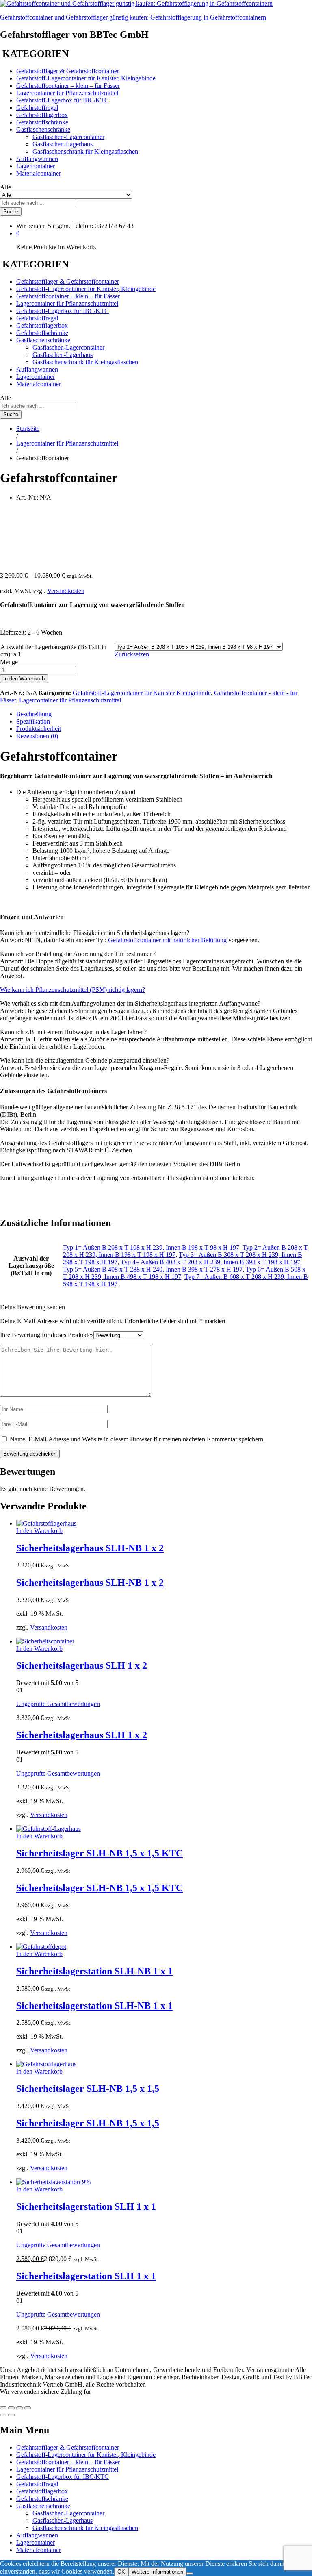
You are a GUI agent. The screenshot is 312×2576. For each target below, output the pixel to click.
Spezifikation (33, 721)
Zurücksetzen (132, 654)
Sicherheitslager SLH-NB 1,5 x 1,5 (88, 2089)
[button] (39, 1531)
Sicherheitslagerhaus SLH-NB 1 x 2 (90, 1548)
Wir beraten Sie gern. (43, 226)
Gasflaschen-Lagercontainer (68, 137)
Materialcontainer (39, 173)
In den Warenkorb (24, 679)
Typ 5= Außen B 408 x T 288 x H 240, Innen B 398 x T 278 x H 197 (153, 1269)
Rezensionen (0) (37, 736)
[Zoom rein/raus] (28, 2408)
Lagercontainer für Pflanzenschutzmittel (67, 93)
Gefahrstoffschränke (42, 122)
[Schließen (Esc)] (3, 2408)
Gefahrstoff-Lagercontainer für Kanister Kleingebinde (142, 693)
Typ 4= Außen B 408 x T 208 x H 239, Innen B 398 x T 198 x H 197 (210, 1262)
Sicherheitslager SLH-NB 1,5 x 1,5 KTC (100, 1853)
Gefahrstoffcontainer (135, 940)
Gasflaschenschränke (43, 2506)
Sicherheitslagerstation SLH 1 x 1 (86, 2206)
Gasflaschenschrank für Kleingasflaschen (85, 151)
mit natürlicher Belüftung (195, 940)
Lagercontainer (36, 166)
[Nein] (190, 2574)
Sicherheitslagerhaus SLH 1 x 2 (82, 1665)
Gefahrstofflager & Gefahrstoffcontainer (68, 71)
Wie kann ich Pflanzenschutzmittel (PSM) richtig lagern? (73, 990)
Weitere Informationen (157, 2572)
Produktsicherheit (39, 729)
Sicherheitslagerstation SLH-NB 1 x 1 (94, 1971)
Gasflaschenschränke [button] (43, 129)
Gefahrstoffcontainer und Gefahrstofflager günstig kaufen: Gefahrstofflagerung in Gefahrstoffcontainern (133, 17)
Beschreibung (34, 714)
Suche (11, 212)
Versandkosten (66, 591)
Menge (9, 662)
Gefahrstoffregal (37, 108)
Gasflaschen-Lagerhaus (63, 144)
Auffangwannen (37, 159)
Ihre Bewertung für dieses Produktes (47, 1335)
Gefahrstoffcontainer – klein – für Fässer (68, 86)
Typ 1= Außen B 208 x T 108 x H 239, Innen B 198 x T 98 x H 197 (151, 1247)
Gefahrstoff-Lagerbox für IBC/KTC (63, 100)
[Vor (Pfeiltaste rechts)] (11, 2415)
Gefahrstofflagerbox (42, 115)
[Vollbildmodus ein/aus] (19, 2408)
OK (121, 2572)
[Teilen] (11, 2408)
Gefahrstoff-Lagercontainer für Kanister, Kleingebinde (86, 78)
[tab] (164, 714)
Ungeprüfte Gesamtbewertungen (58, 1704)
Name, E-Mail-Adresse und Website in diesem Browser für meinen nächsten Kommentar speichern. (137, 1439)
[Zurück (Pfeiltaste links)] (3, 2415)
